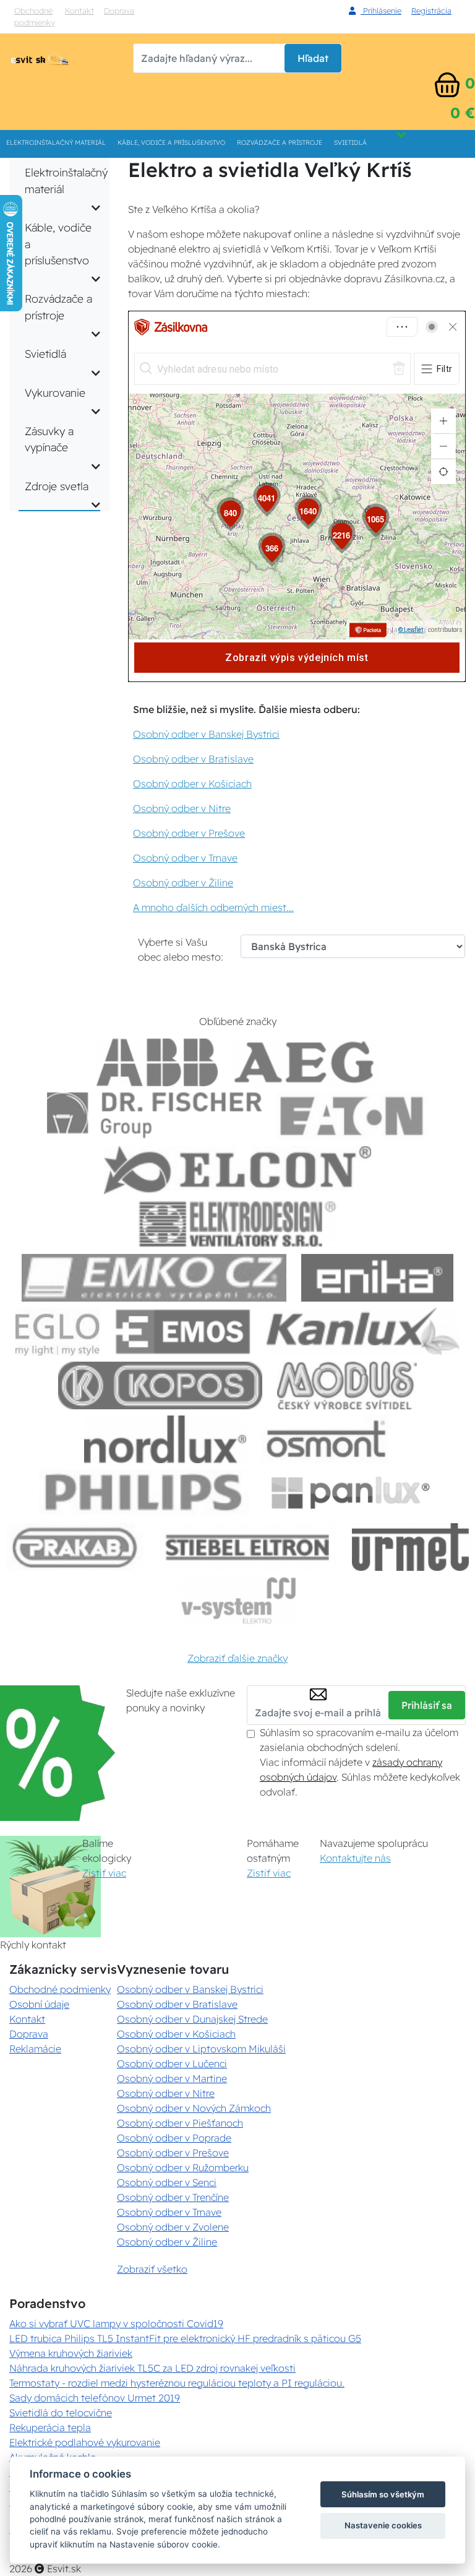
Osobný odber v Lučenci (172, 2064)
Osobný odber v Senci (167, 2182)
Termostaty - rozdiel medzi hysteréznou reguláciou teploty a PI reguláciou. (177, 2383)
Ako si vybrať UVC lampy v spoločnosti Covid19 (116, 2323)
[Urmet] (410, 1547)
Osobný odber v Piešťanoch (180, 2123)
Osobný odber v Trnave (185, 858)
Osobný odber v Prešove (189, 833)
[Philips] (144, 1493)
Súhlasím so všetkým (383, 2494)
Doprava (29, 2034)
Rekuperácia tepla (50, 2427)
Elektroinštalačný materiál (56, 143)
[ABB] (157, 1062)
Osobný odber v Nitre (182, 808)
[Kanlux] (363, 1332)
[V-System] (237, 1601)
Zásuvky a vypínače (49, 439)
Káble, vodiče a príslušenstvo (171, 143)
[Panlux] (350, 1493)
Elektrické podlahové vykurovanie (85, 2442)
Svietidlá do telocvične (61, 2413)
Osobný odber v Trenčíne (173, 2197)
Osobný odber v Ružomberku (183, 2168)
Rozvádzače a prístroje (280, 143)
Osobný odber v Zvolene (173, 2227)
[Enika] (377, 1278)
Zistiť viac (104, 1873)
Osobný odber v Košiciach (192, 784)
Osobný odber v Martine (172, 2078)
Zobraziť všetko (152, 2269)
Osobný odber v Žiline (183, 883)
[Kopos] (160, 1385)
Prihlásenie (381, 11)
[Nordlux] (165, 1439)
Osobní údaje (39, 2004)
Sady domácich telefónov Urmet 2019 (95, 2398)
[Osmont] (326, 1439)
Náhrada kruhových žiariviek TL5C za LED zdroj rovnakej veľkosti (152, 2368)
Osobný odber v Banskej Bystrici (206, 734)
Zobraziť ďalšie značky (237, 1658)
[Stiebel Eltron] (248, 1547)
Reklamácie (35, 2049)
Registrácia (431, 11)
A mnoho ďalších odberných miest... (213, 907)
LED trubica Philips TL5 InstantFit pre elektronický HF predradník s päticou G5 (185, 2338)
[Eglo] (58, 1332)
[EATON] (353, 1116)
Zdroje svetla (57, 486)
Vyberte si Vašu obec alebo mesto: (181, 949)
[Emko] (154, 1278)
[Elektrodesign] (238, 1224)
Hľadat (313, 58)
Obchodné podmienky (35, 16)
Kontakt (79, 11)
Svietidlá (350, 143)
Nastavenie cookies (383, 2525)
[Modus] (347, 1385)
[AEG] (306, 1062)
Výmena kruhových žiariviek (71, 2353)
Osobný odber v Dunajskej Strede (192, 2019)
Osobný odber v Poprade (174, 2138)
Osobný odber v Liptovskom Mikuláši (201, 2049)
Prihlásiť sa (427, 1705)
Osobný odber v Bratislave (193, 759)
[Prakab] (75, 1547)
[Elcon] (237, 1170)
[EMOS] (183, 1332)
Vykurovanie (55, 392)
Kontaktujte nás (355, 1858)
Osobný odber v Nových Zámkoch (194, 2108)
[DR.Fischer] (154, 1116)
